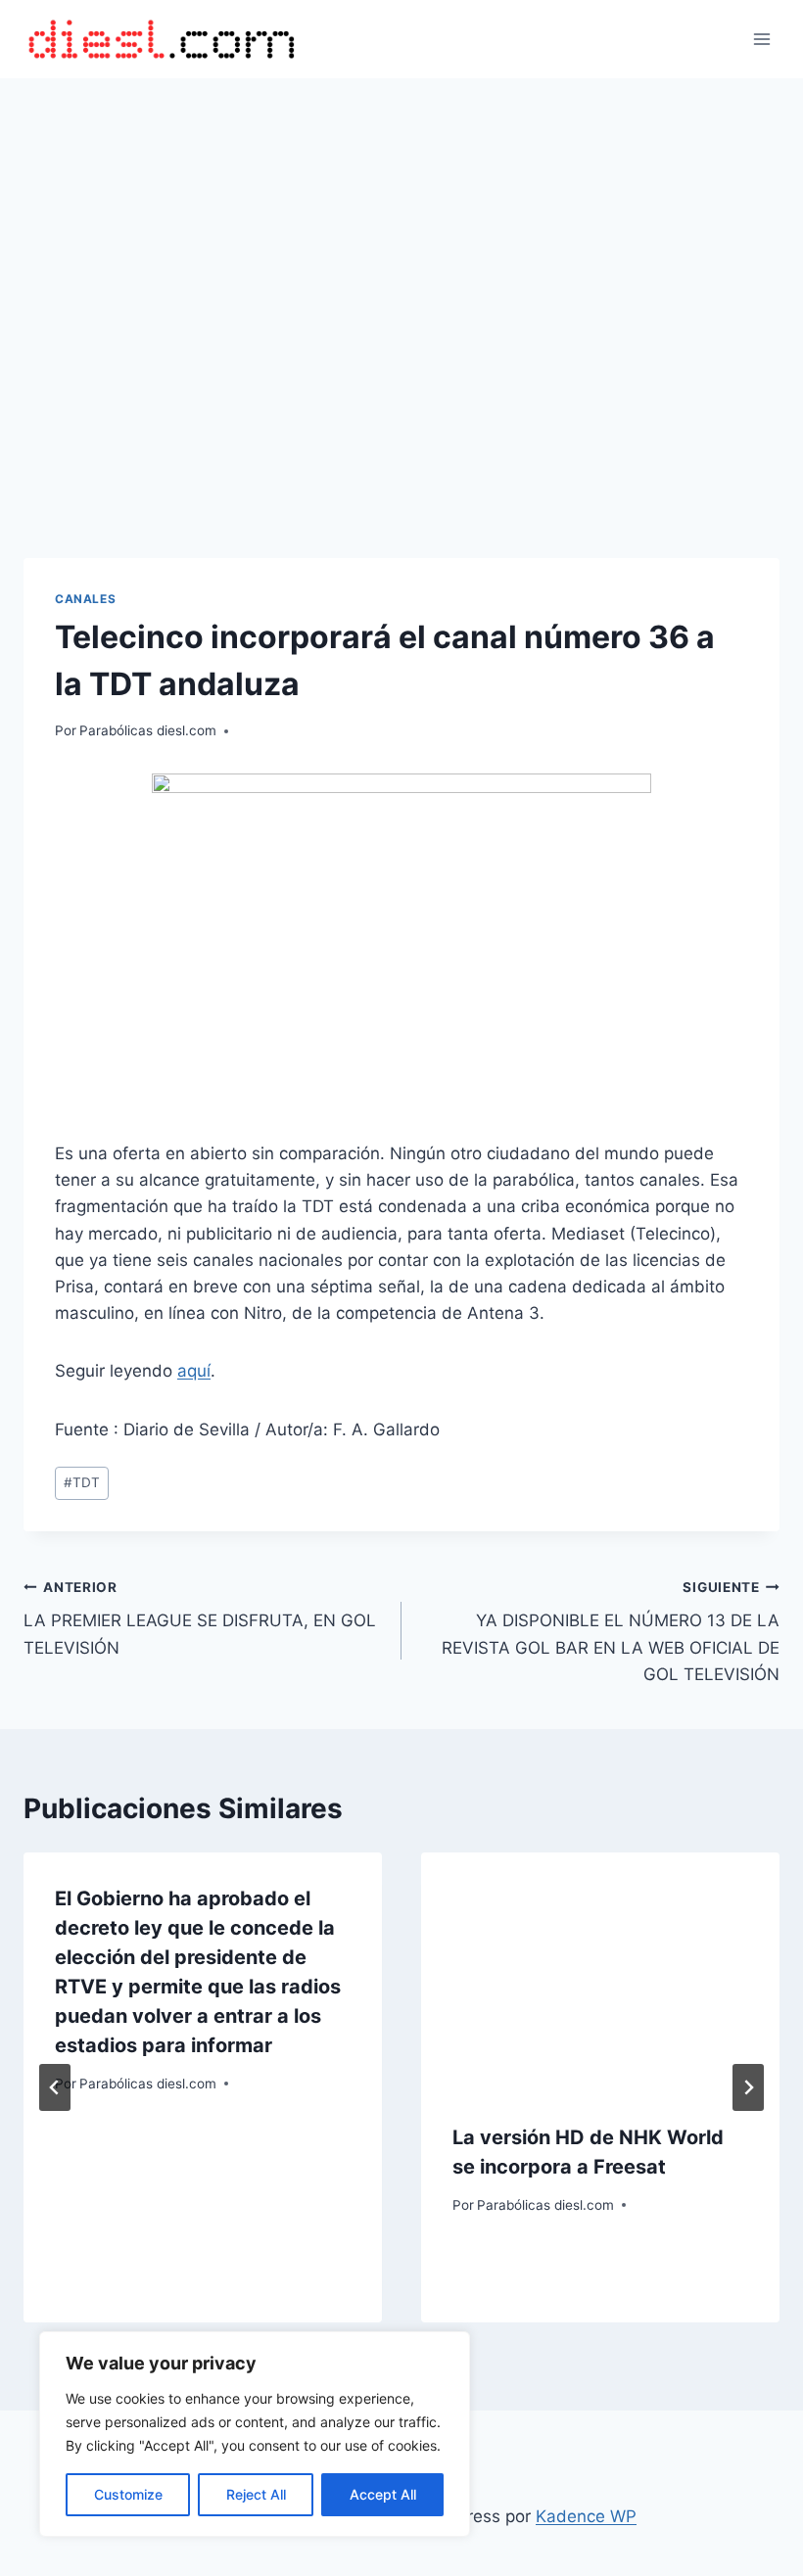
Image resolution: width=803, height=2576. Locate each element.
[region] (255, 2434)
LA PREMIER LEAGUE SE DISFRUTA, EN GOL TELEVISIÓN (200, 1618)
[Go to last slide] (55, 2087)
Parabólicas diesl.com (148, 730)
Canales (85, 599)
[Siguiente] (748, 2087)
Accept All (383, 2494)
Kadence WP (586, 2516)
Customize (128, 2494)
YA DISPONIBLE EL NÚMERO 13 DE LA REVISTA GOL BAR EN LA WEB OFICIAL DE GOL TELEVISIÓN (611, 1632)
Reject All (256, 2494)
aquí (194, 1371)
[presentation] (600, 1972)
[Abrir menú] (761, 39)
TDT (82, 1482)
